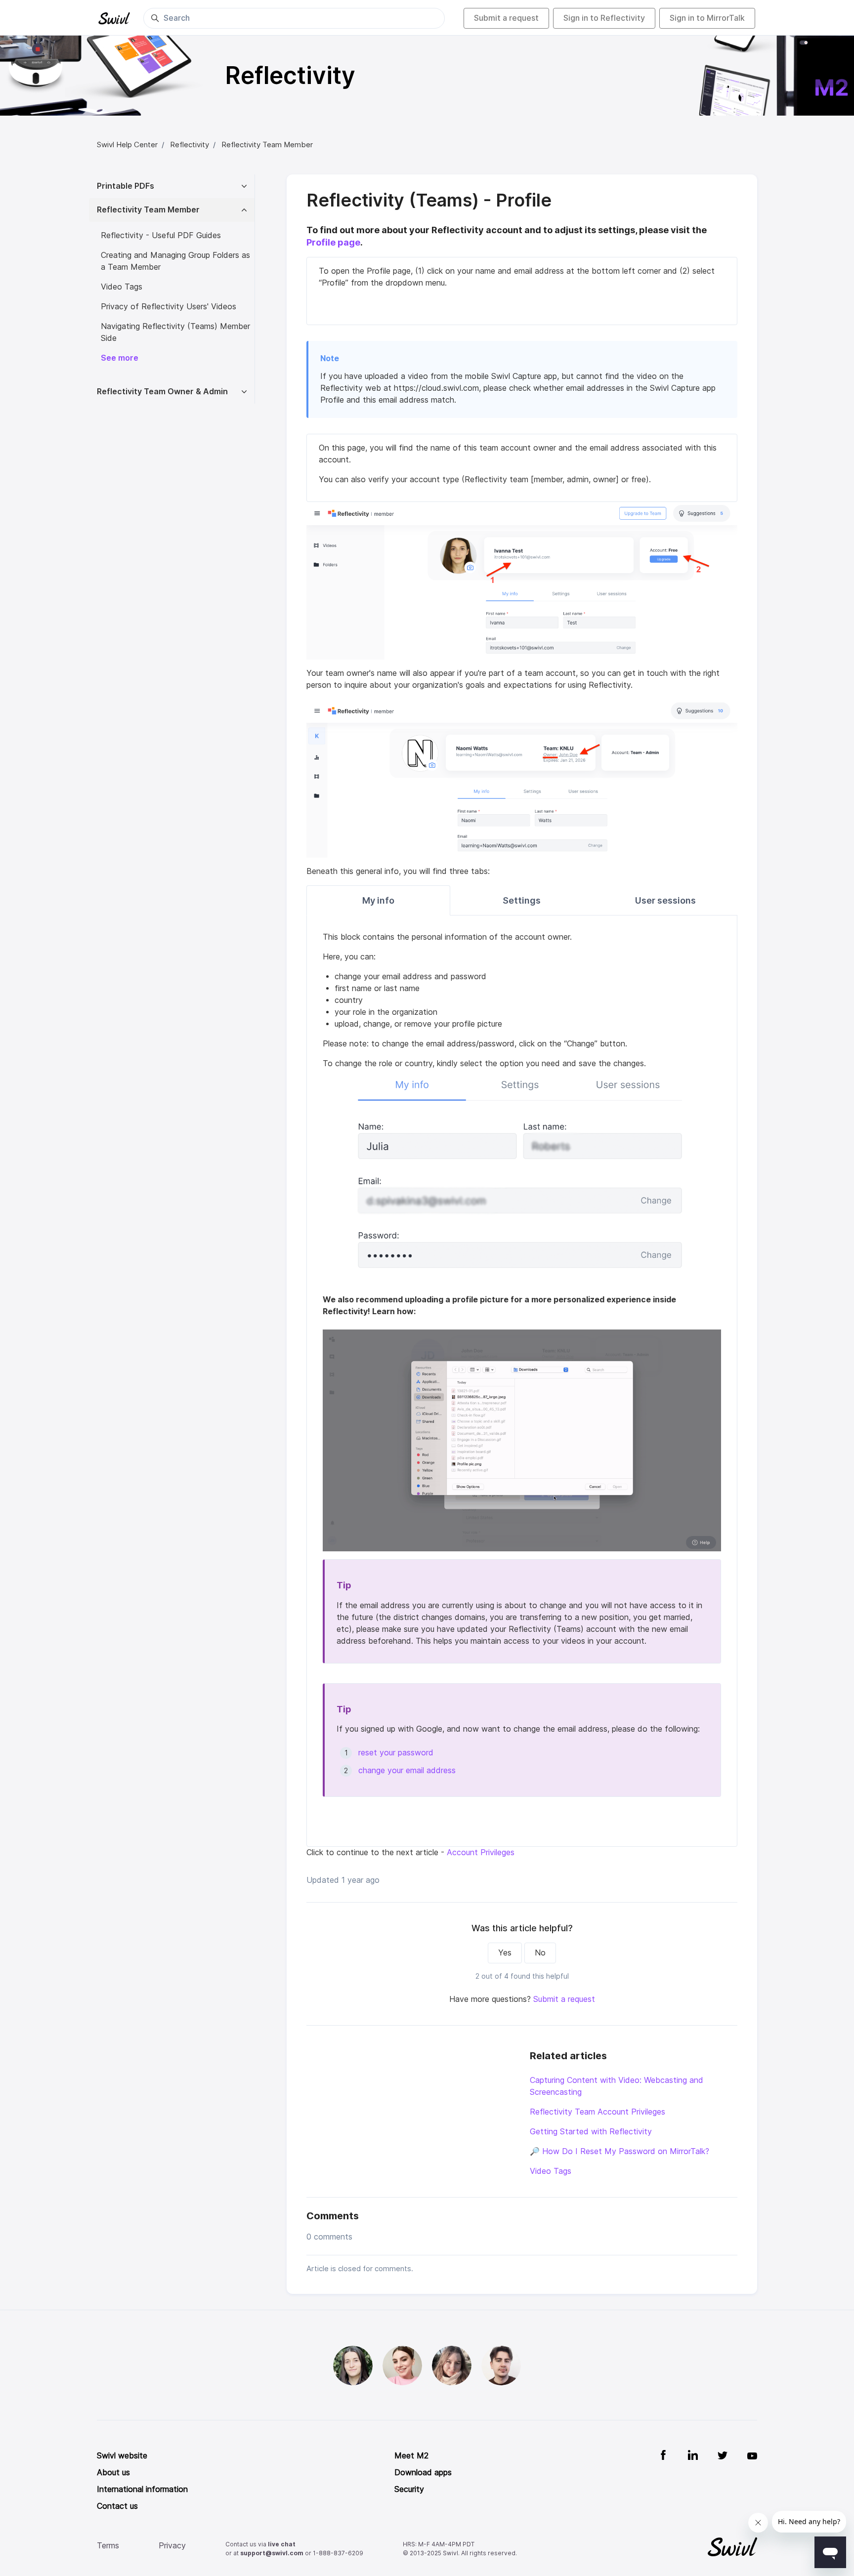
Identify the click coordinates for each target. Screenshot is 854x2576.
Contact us (117, 2506)
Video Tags (551, 2171)
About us (113, 2472)
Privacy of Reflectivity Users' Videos (169, 307)
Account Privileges (479, 1852)
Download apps (423, 2472)
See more (120, 358)
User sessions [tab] (665, 900)
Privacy (172, 2546)
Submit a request (506, 18)
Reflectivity (190, 145)
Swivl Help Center (127, 145)
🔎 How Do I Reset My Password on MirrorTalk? (619, 2151)
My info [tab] (378, 900)
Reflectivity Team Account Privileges (598, 2112)
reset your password (397, 1753)
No (540, 1953)
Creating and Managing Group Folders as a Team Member (175, 261)
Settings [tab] (522, 900)
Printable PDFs (126, 186)
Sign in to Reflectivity (604, 18)
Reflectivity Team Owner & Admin (162, 392)
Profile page (333, 242)
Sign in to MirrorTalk (707, 18)
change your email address (407, 1770)
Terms (108, 2546)
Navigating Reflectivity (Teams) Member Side (175, 332)
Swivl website (122, 2456)
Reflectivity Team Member (267, 145)
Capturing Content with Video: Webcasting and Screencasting (617, 2086)
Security (409, 2489)
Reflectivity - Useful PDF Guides (161, 235)
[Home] (114, 18)
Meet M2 (411, 2456)
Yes (505, 1953)
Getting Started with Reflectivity (591, 2132)
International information (142, 2489)
